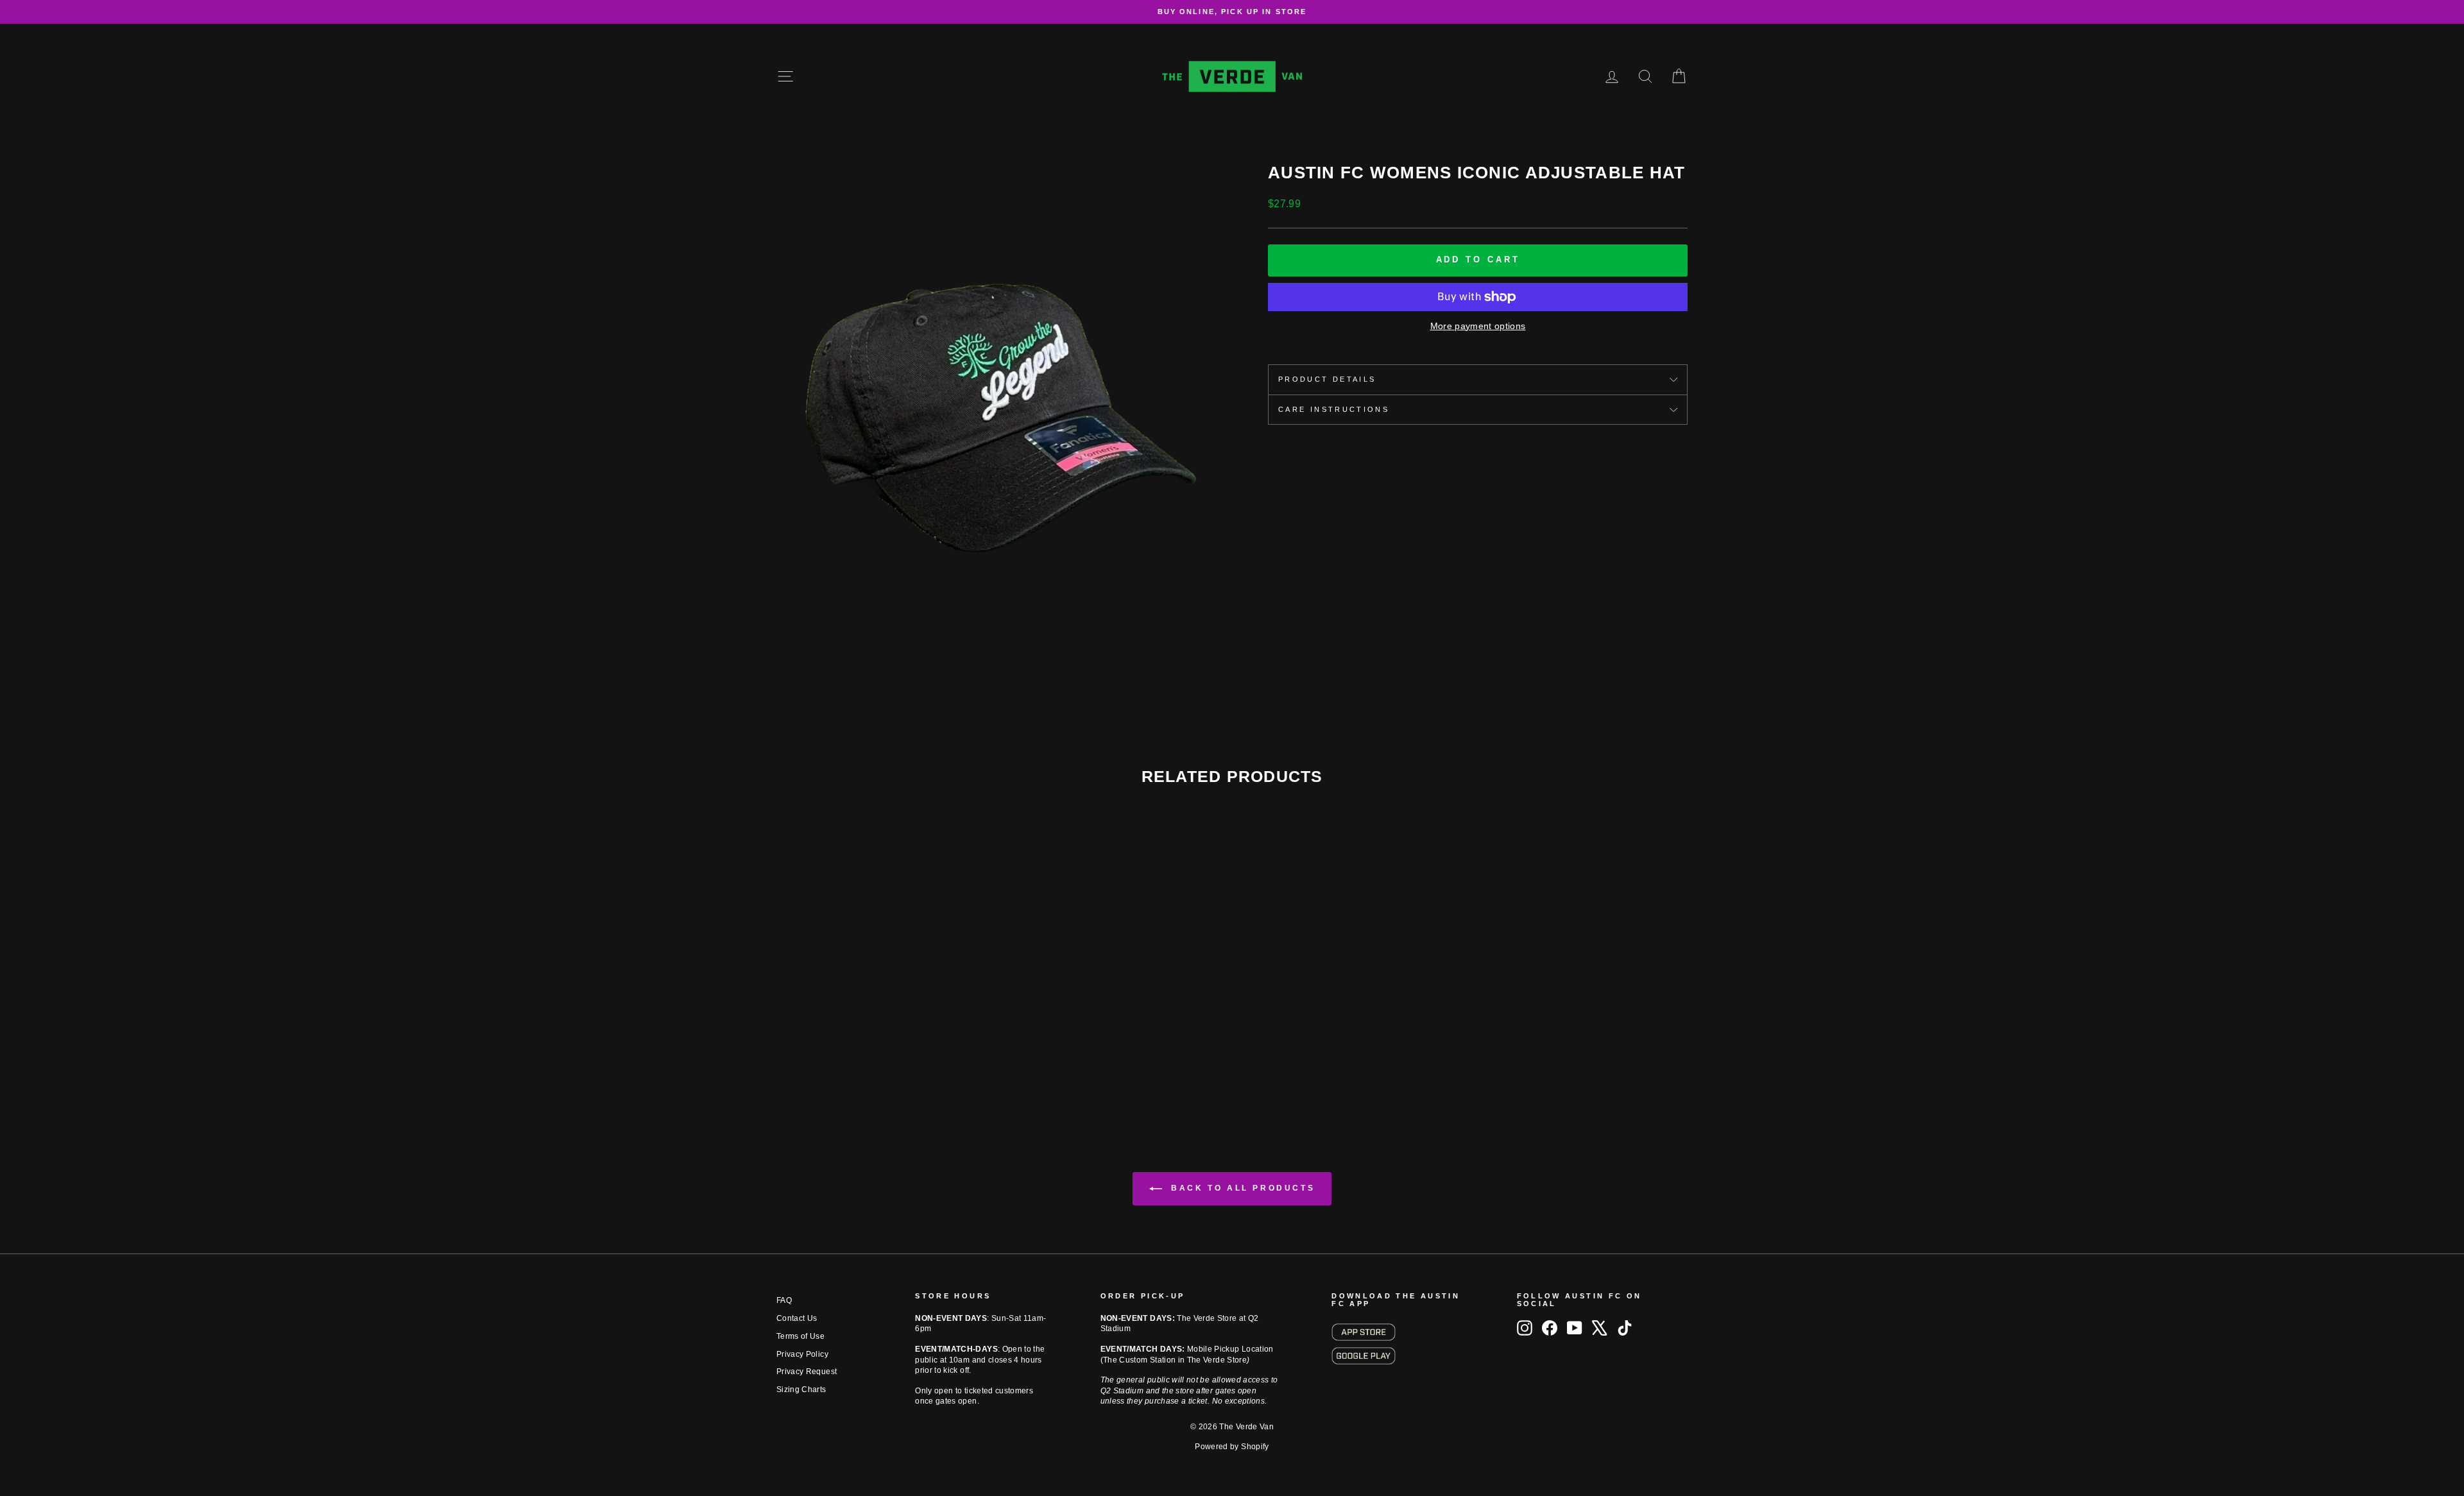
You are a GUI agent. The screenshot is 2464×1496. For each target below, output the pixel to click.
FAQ (784, 1300)
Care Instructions (1334, 409)
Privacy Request (807, 1372)
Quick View (885, 1020)
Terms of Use (800, 1336)
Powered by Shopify (1232, 1447)
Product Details (1327, 379)
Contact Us (797, 1318)
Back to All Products (1241, 1189)
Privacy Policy (802, 1354)
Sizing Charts (801, 1390)
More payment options (1478, 326)
